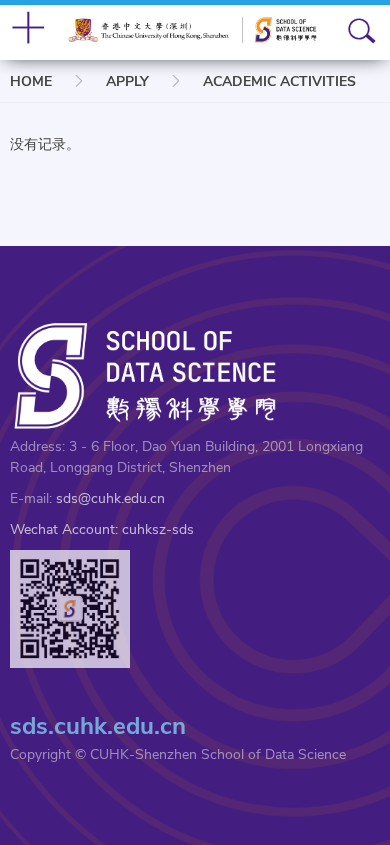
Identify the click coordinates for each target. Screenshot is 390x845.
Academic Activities (279, 81)
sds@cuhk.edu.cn (110, 498)
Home (31, 81)
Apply (127, 81)
